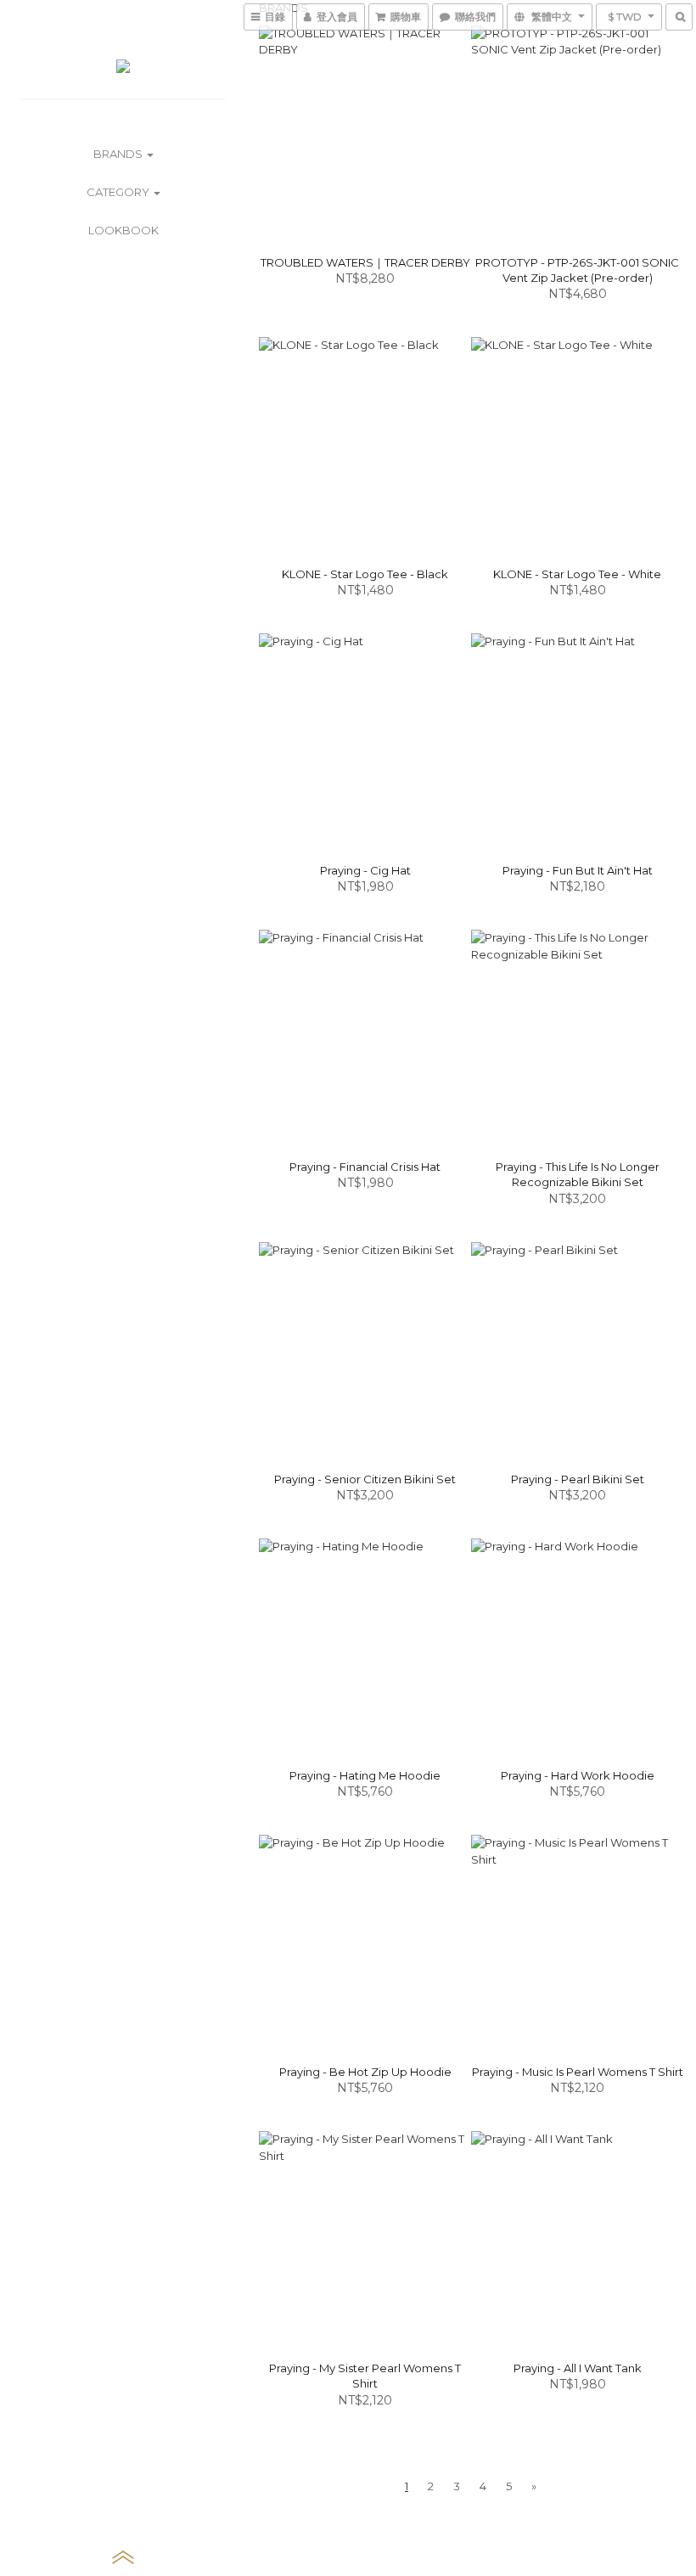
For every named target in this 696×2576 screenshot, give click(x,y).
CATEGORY (119, 192)
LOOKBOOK (123, 230)
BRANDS (119, 154)
